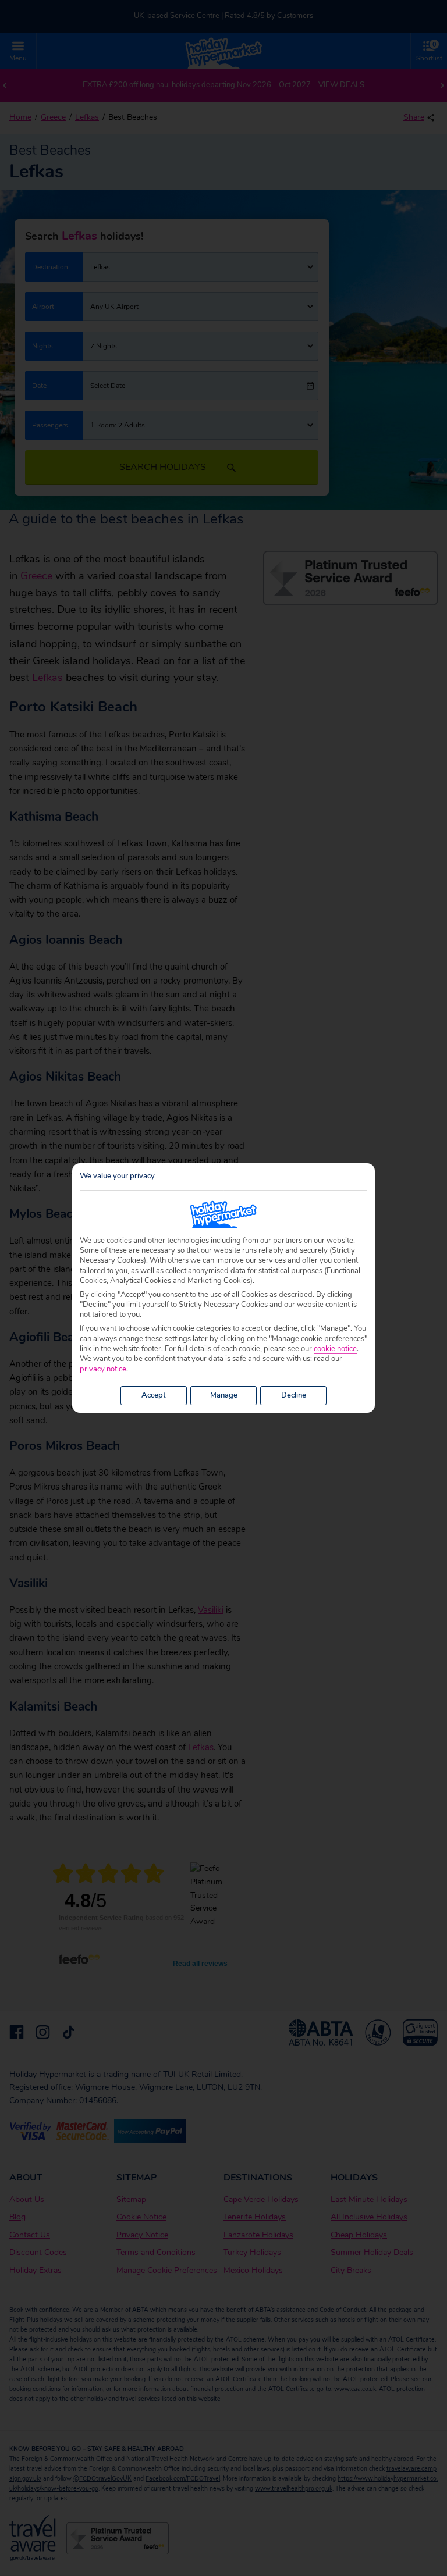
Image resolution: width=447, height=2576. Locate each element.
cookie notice (335, 1349)
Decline (294, 1395)
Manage (224, 1395)
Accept (154, 1395)
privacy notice (103, 1369)
